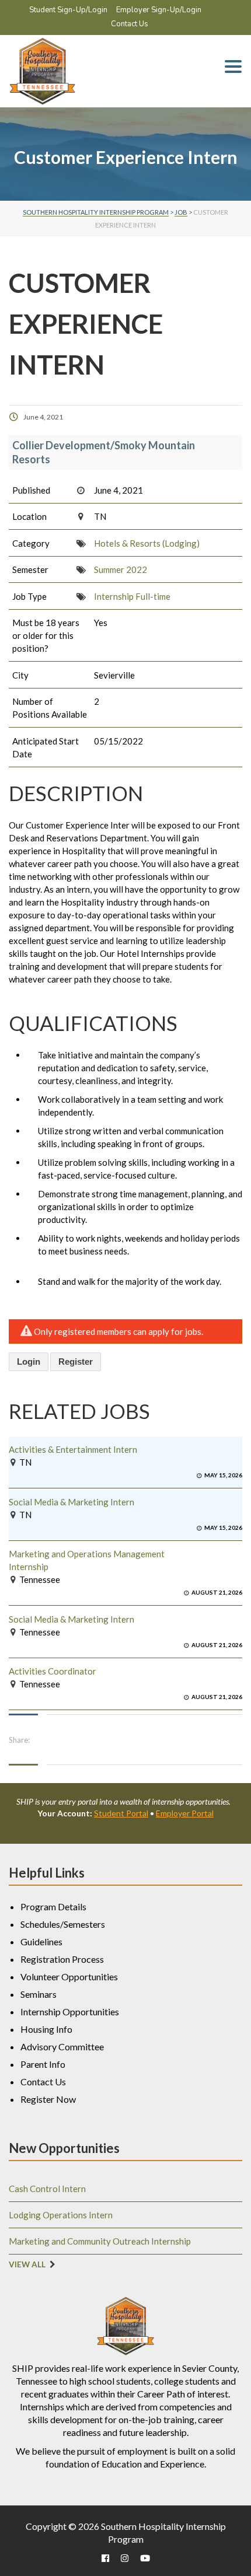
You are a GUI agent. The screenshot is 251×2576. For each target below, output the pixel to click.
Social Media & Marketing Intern (72, 1502)
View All (27, 2264)
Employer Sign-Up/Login (159, 10)
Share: (19, 1740)
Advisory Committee (62, 2047)
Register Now (48, 2099)
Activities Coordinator (53, 1671)
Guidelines (41, 1941)
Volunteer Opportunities (69, 1976)
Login (29, 1362)
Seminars (39, 1994)
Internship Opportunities (70, 2011)
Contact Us (130, 24)
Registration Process (62, 1959)
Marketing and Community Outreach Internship (100, 2241)
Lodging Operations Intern (61, 2215)
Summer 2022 (121, 569)
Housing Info (46, 2029)
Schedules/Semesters (63, 1924)
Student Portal (121, 1813)
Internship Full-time (132, 596)
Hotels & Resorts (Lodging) (147, 543)
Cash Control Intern (47, 2189)
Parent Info (43, 2064)
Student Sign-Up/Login (68, 10)
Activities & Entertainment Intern (73, 1449)
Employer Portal (185, 1813)
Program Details (53, 1906)
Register (76, 1362)
